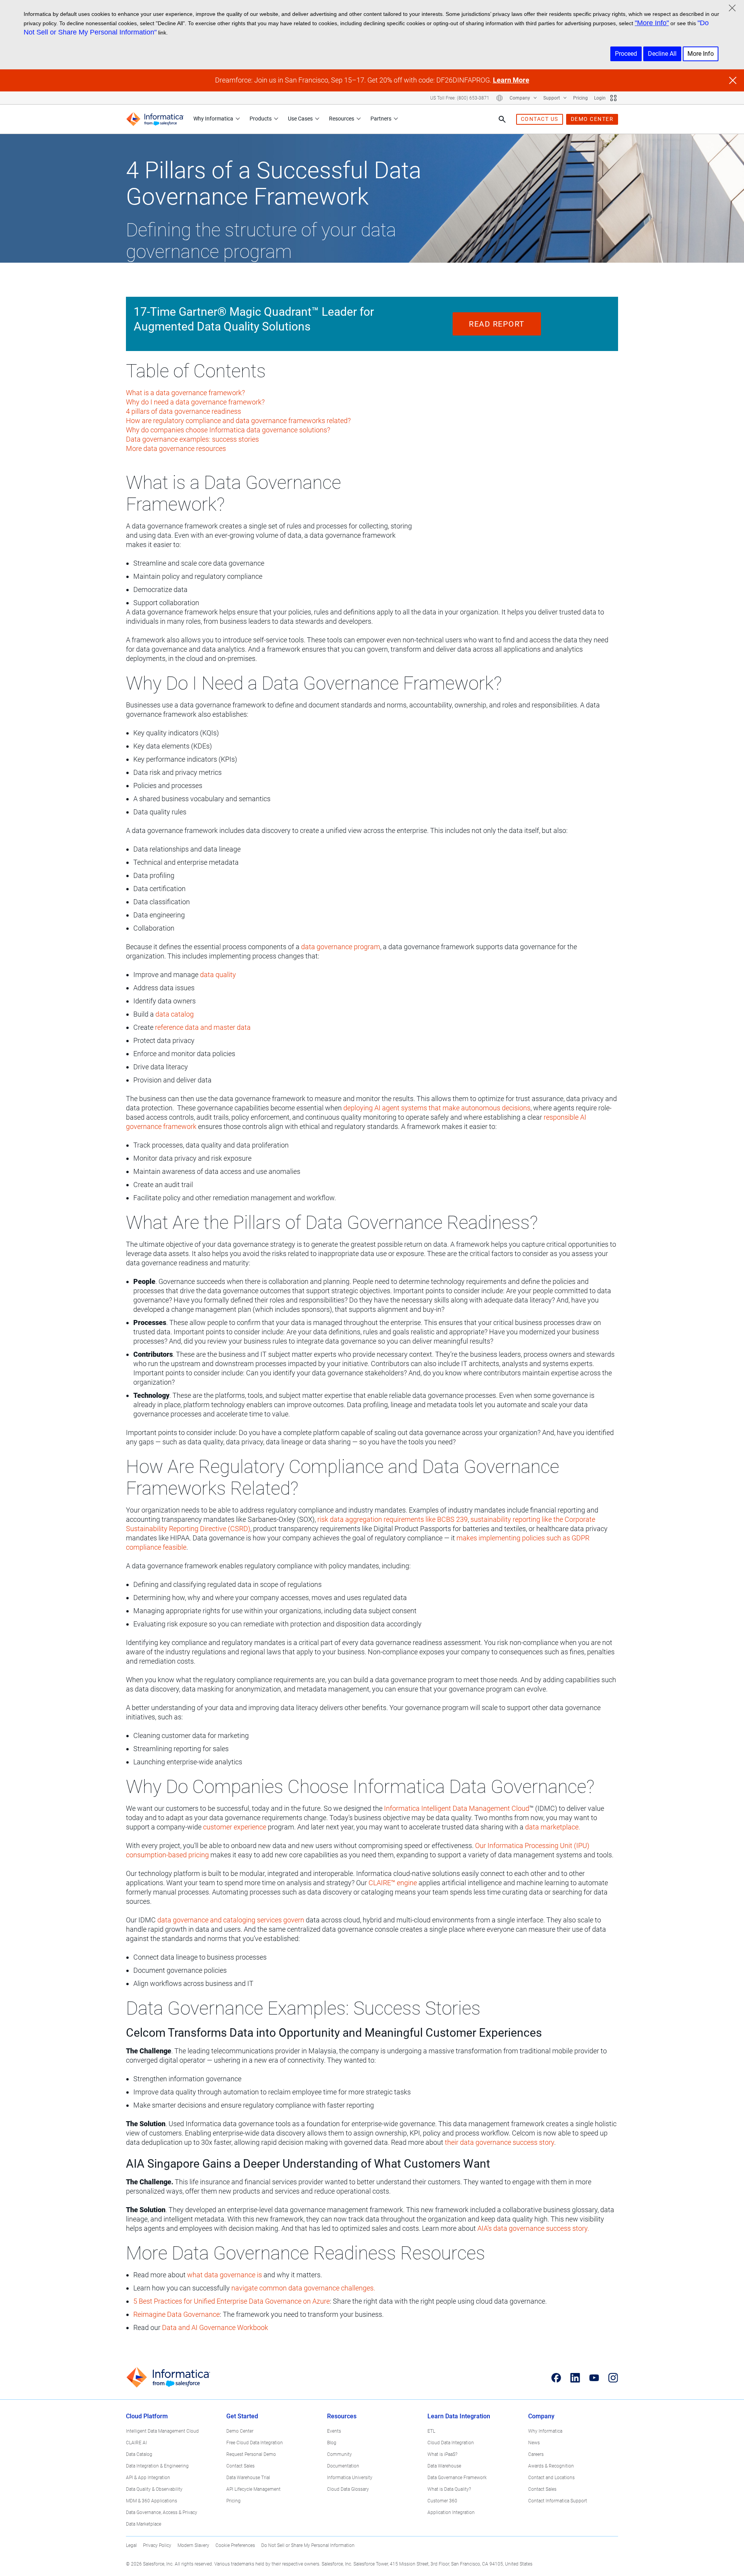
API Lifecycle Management (253, 2489)
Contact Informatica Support (558, 2501)
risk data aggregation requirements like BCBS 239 (393, 1519)
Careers (536, 2454)
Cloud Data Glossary (348, 2489)
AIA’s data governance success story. (533, 2228)
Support (552, 98)
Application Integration (451, 2512)
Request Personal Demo (251, 2454)
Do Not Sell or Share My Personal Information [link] (308, 2545)
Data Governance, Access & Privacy (162, 2512)
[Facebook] (556, 2378)
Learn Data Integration (459, 2416)
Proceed (626, 54)
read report (497, 324)
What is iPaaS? (442, 2454)
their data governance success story (499, 2142)
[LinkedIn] (575, 2378)
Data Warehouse (444, 2466)
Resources (342, 119)
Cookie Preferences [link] (235, 2545)
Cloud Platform (147, 2416)
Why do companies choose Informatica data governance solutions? (228, 430)
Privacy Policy (157, 2545)
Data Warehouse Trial (248, 2478)
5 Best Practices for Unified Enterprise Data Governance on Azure (232, 2301)
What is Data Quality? (449, 2489)
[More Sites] (613, 98)
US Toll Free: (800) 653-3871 (460, 98)
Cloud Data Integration (451, 2443)
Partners (381, 119)
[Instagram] (613, 2378)
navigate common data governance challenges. (303, 2288)
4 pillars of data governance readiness (183, 411)
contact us (540, 119)
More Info (701, 54)
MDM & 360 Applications (152, 2501)
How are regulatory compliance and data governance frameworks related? (238, 421)
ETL (431, 2431)
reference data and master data (203, 1027)
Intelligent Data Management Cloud (162, 2431)
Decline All (662, 54)
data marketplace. (553, 1827)
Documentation (343, 2466)
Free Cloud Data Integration (255, 2443)
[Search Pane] (502, 119)
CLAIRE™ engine (393, 1883)
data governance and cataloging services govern (231, 1920)
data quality (218, 975)
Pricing (580, 98)
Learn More (511, 80)
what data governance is (225, 2275)
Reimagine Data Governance (177, 2314)
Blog (332, 2443)
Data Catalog (139, 2454)
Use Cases (300, 119)
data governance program (341, 947)
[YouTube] (594, 2378)
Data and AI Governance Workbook (215, 2327)
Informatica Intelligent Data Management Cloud (457, 1808)
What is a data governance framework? (185, 393)
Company (520, 98)
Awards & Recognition (551, 2466)
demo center (592, 119)
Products (261, 119)
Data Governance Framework (457, 2478)
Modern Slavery (193, 2545)
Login (600, 98)
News (534, 2443)
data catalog (175, 1014)
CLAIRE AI (136, 2443)
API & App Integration (148, 2478)
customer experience (235, 1827)
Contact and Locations (551, 2478)
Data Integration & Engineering (157, 2466)
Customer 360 (442, 2501)
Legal (131, 2545)
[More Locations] (499, 98)
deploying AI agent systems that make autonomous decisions (437, 1108)
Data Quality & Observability (154, 2489)
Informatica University (350, 2478)
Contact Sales (240, 2466)
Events (334, 2431)
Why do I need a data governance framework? (195, 402)
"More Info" (652, 23)
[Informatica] (155, 119)
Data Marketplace (144, 2524)
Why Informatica (213, 119)
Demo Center (240, 2431)
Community (339, 2454)
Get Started (242, 2416)
